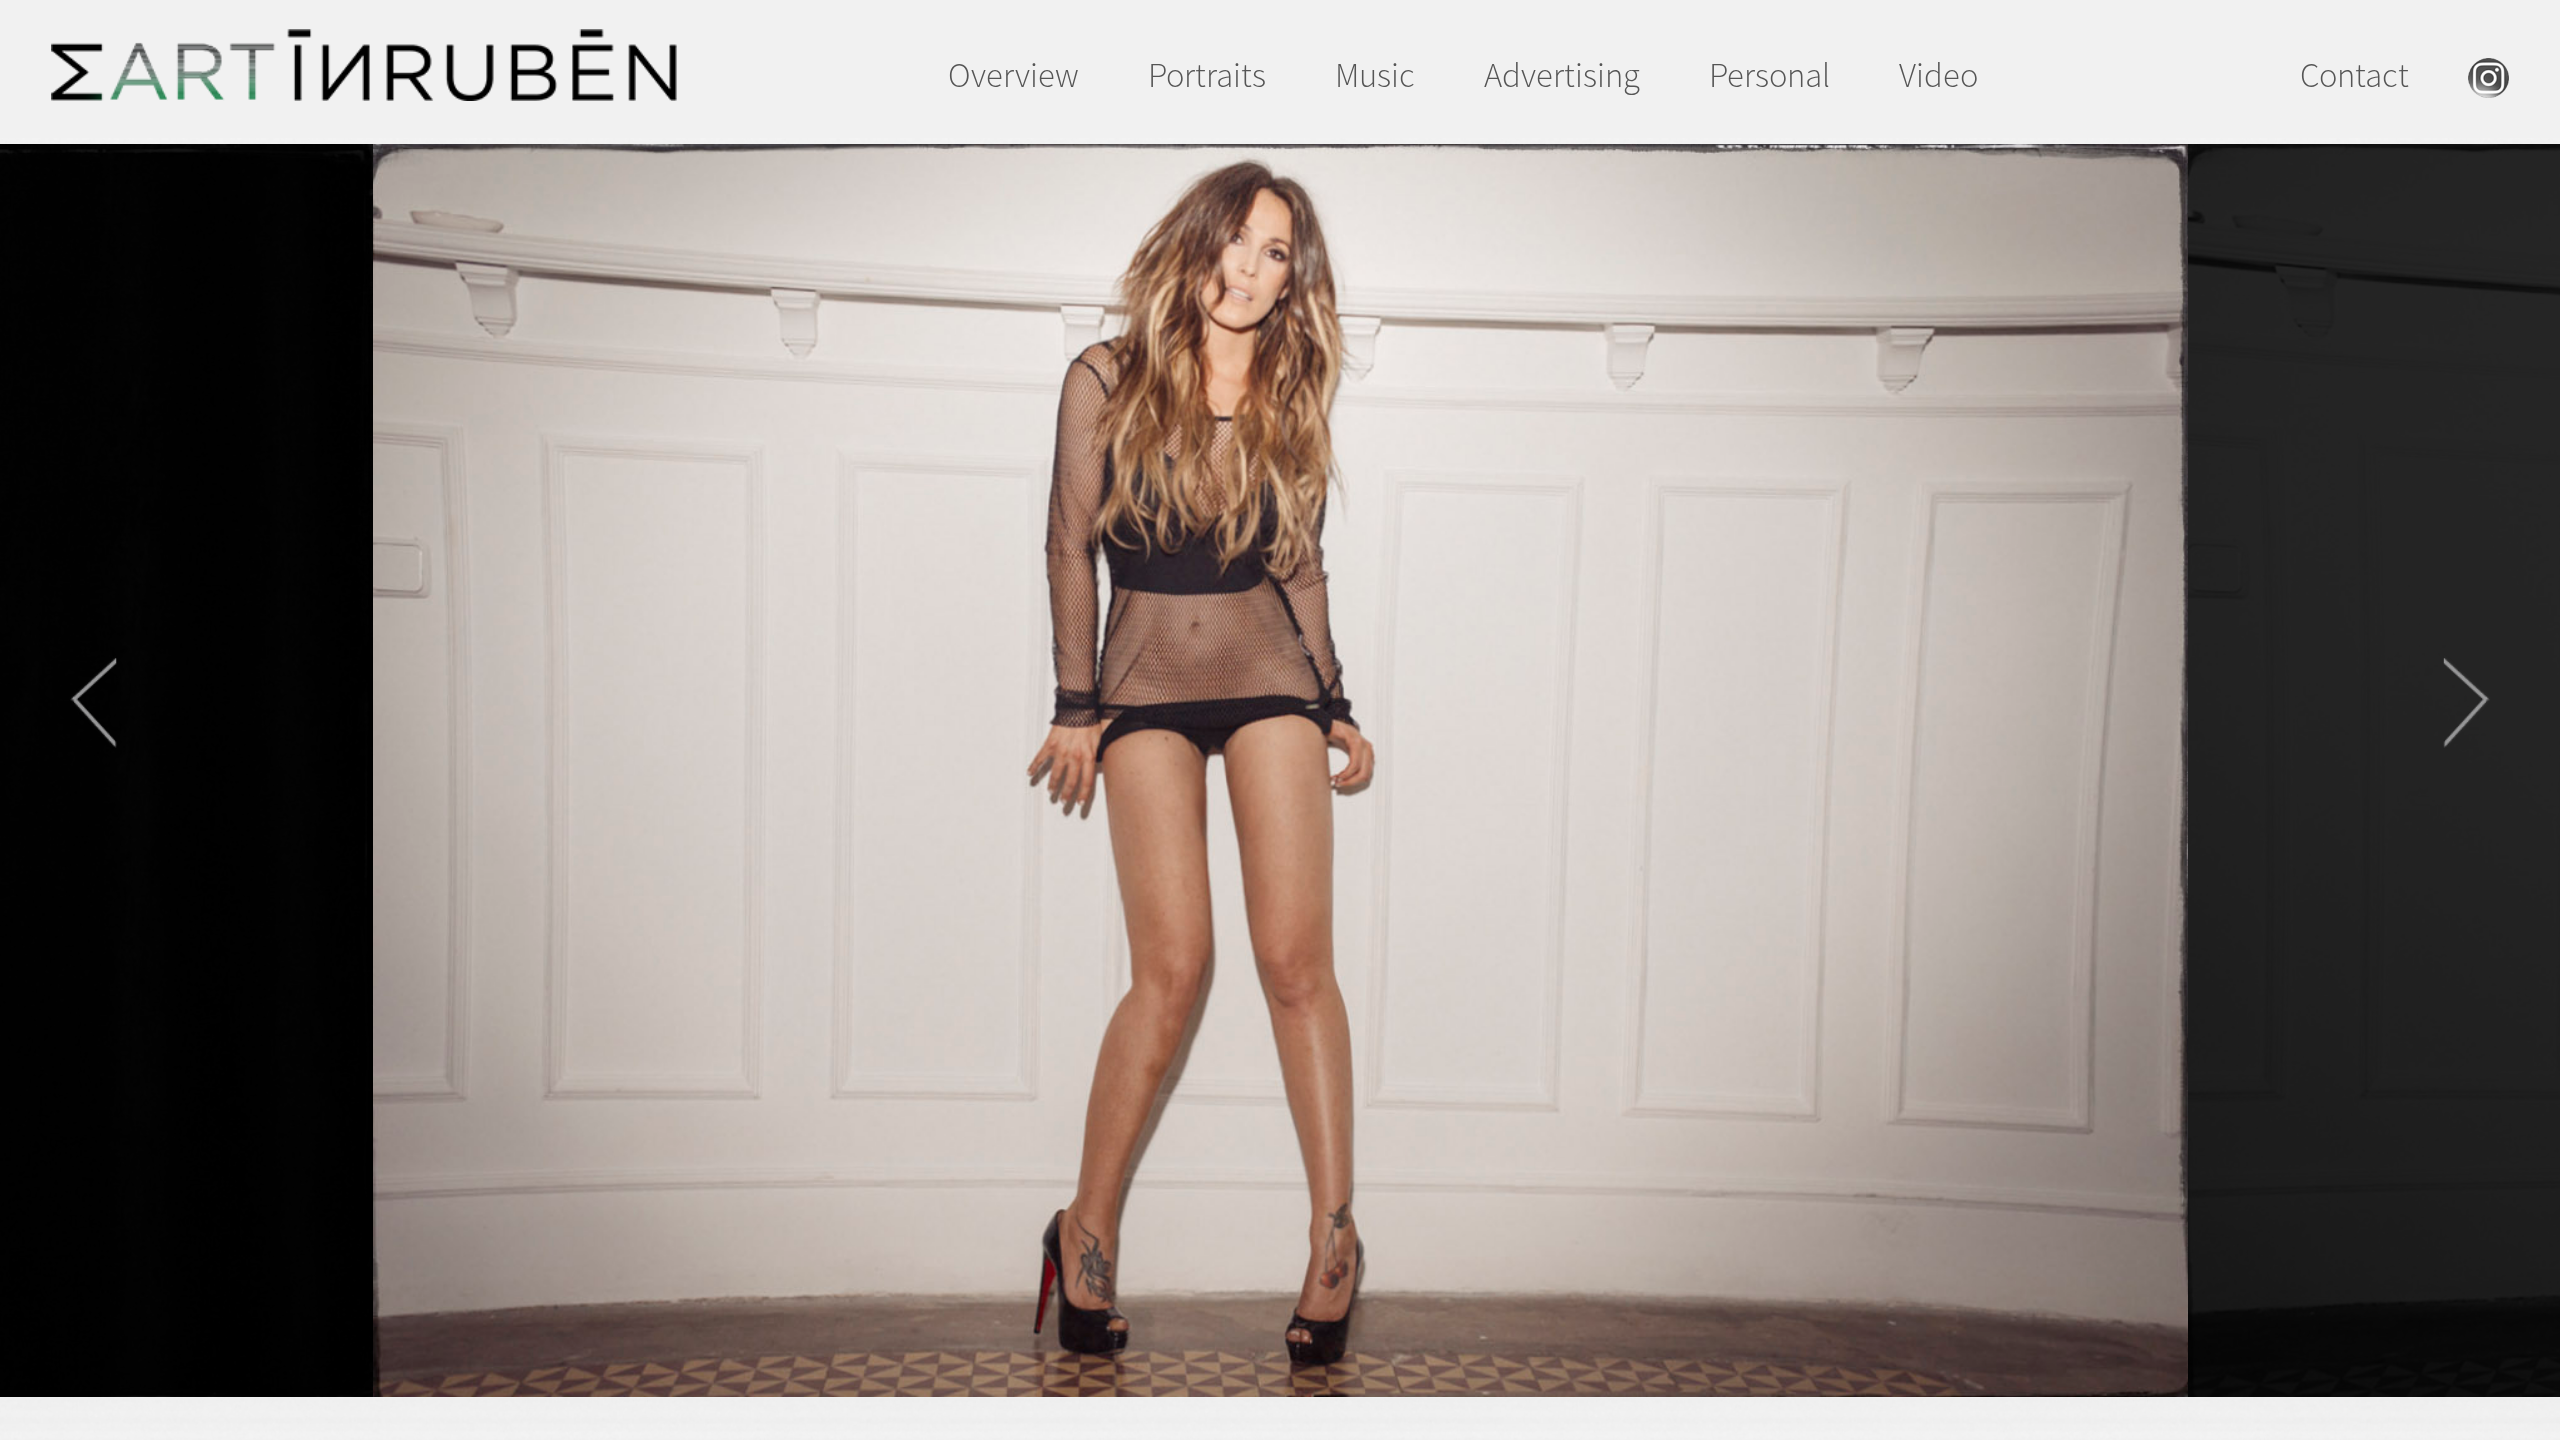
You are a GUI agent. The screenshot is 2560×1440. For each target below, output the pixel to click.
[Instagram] (2488, 85)
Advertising (1562, 74)
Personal (1769, 74)
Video (1938, 74)
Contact (2354, 74)
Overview (1013, 74)
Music (1375, 74)
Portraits (1207, 74)
